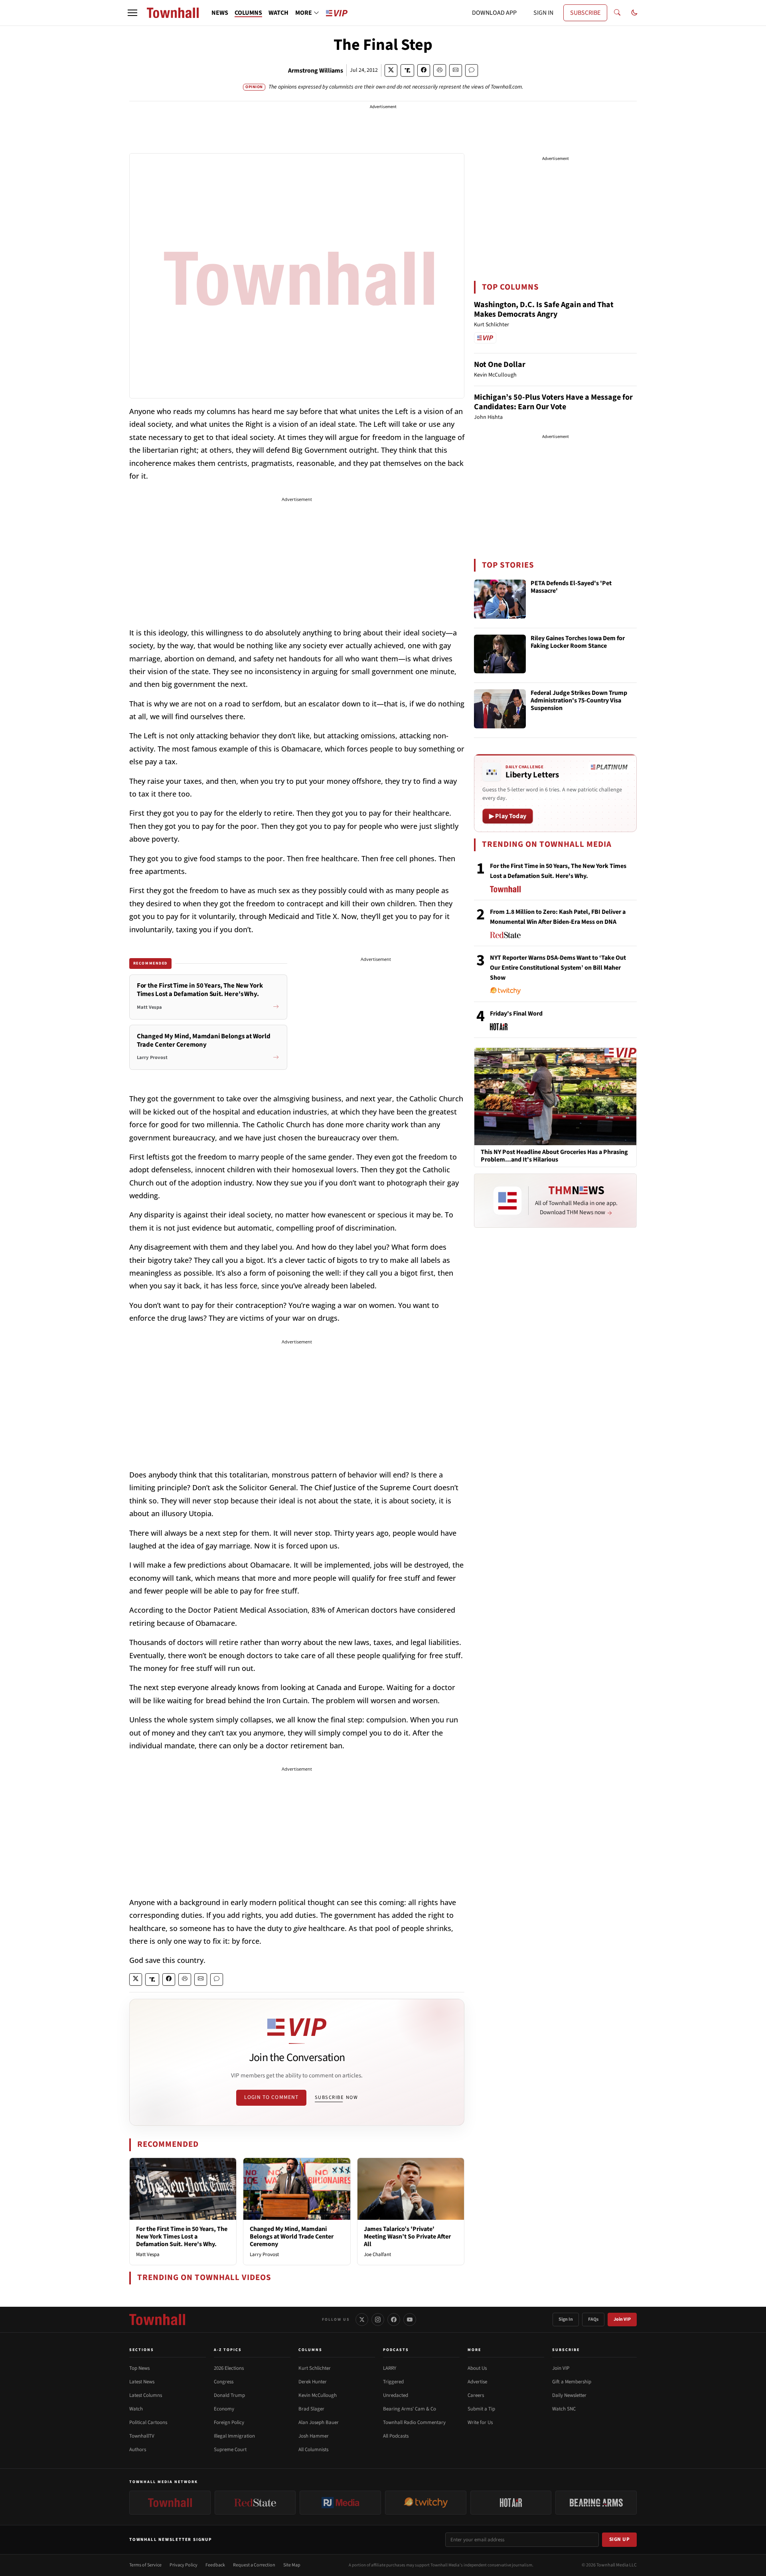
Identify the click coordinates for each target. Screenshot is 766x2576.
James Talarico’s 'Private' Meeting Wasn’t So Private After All (407, 2237)
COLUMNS (248, 13)
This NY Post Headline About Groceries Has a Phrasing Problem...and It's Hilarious (554, 1156)
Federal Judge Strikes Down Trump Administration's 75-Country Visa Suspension (579, 701)
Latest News (142, 2382)
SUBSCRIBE (585, 13)
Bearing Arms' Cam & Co (410, 2409)
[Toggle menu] (132, 13)
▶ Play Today (508, 816)
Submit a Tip (481, 2409)
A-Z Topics (228, 2350)
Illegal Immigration (234, 2436)
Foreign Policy (229, 2422)
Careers (476, 2395)
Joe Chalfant (377, 2254)
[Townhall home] (157, 2320)
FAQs (593, 2319)
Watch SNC (564, 2409)
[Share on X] (391, 70)
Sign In (566, 2319)
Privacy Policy (184, 2565)
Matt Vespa (148, 2254)
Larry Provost (264, 2254)
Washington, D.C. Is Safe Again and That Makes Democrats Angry (544, 310)
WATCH (278, 13)
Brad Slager (311, 2409)
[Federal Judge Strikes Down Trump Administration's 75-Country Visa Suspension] (500, 709)
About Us (477, 2368)
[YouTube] (410, 2320)
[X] (362, 2320)
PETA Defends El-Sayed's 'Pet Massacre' (571, 587)
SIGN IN (543, 13)
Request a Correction (254, 2565)
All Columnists (313, 2450)
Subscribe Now (336, 2097)
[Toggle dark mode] (634, 13)
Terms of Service (145, 2565)
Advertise (477, 2382)
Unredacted (396, 2395)
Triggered (393, 2382)
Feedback (215, 2565)
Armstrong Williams (316, 71)
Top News (139, 2368)
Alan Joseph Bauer (319, 2422)
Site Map (292, 2565)
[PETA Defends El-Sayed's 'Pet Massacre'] (500, 599)
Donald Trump (229, 2395)
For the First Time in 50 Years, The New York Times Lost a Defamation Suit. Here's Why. (182, 2237)
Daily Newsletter (569, 2395)
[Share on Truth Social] (408, 70)
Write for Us (480, 2422)
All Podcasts (396, 2436)
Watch (136, 2409)
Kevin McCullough (318, 2395)
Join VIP (622, 2319)
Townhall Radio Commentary (414, 2422)
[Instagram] (378, 2320)
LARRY (390, 2368)
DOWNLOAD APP (494, 13)
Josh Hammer (314, 2436)
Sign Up (620, 2539)
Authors (138, 2450)
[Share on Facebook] (424, 70)
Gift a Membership (572, 2382)
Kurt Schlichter (315, 2368)
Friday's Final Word (516, 1014)
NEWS (220, 13)
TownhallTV (142, 2436)
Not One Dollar (500, 365)
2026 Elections (229, 2368)
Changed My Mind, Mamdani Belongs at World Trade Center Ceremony (292, 2237)
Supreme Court (230, 2450)
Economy (224, 2409)
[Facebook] (394, 2320)
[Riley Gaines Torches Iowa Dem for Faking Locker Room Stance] (500, 654)
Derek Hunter (313, 2382)
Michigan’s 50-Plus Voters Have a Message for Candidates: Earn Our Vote (553, 402)
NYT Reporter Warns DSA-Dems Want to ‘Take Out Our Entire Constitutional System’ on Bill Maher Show (558, 968)
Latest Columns (146, 2395)
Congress (224, 2382)
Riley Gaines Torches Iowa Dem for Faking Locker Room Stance (578, 642)
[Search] (617, 13)
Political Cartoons (148, 2422)
